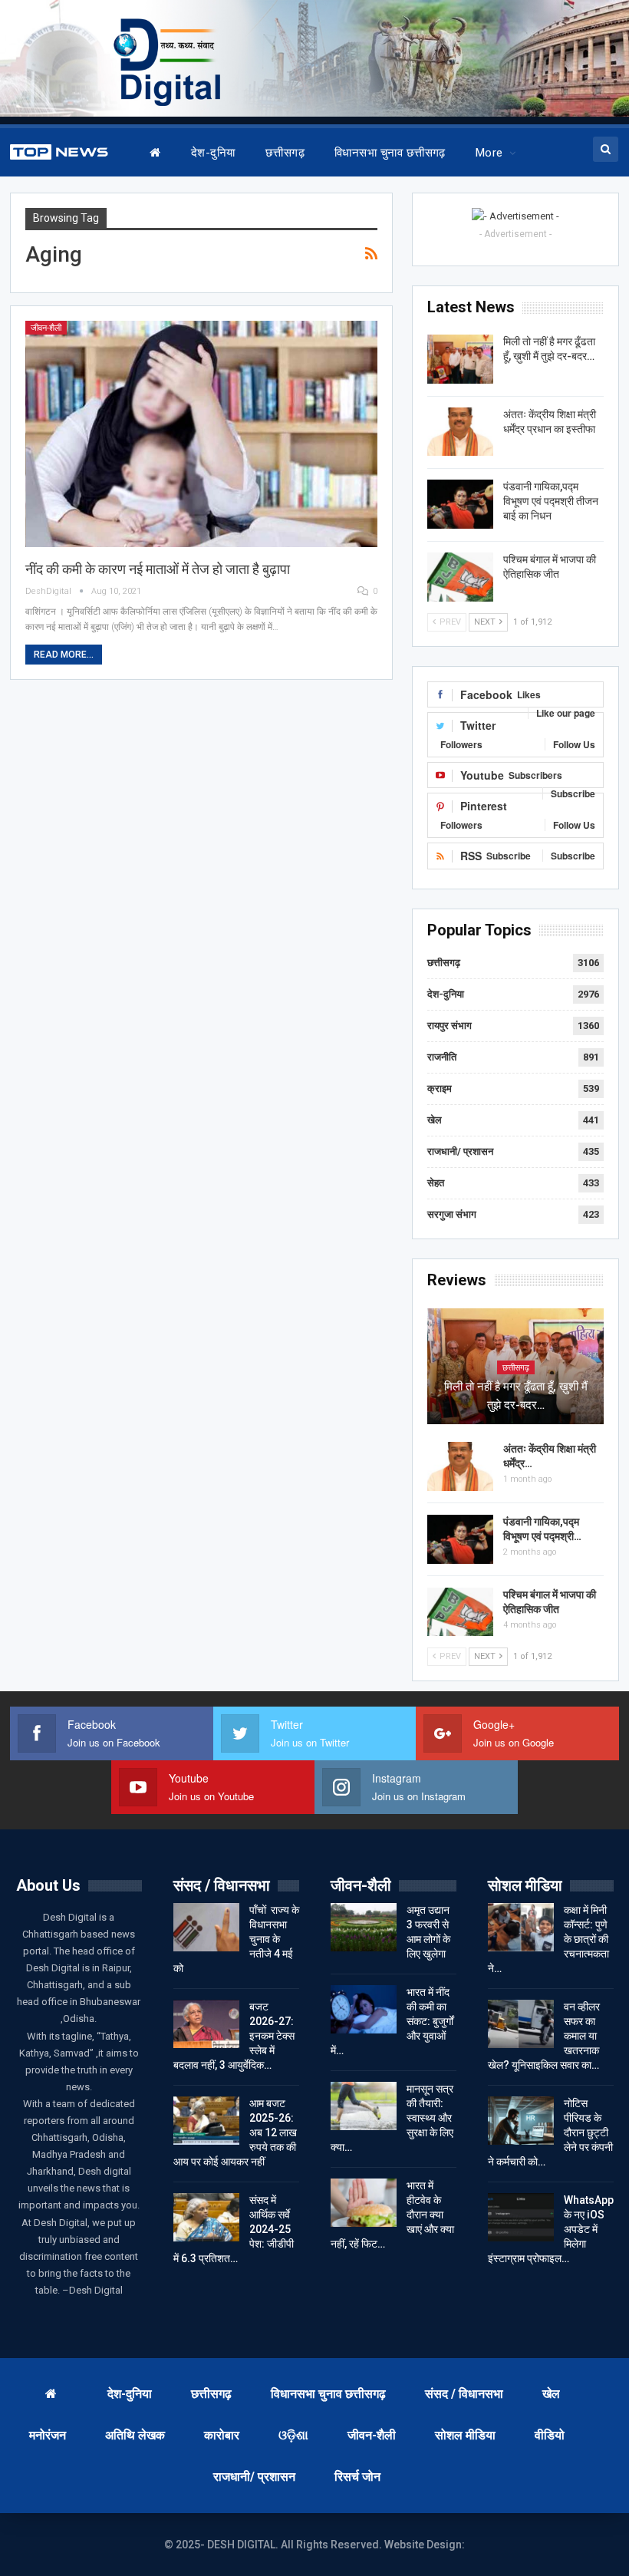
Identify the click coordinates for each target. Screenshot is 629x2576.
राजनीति (442, 1057)
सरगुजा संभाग (452, 1214)
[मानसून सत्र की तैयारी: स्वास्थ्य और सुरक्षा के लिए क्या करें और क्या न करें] (364, 2106)
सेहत (436, 1183)
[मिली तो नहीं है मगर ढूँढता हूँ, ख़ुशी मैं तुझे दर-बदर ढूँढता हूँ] (460, 359)
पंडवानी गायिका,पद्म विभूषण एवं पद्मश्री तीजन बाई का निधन (551, 501)
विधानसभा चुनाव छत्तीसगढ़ (390, 153)
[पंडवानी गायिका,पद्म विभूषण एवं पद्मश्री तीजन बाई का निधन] (460, 504)
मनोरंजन (48, 2435)
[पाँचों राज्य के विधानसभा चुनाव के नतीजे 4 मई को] (206, 1928)
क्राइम (440, 1088)
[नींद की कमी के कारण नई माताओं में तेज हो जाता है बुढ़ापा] (202, 434)
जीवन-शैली (46, 328)
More (489, 153)
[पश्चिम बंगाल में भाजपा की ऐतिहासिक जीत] (460, 577)
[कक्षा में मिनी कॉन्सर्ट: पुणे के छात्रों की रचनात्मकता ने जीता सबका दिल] (521, 1928)
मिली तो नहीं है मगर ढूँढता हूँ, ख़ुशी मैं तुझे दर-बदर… (516, 1396)
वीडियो (550, 2435)
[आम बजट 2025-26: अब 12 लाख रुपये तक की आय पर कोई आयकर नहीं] (206, 2121)
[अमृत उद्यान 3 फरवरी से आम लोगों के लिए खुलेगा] (364, 1928)
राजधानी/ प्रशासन (460, 1151)
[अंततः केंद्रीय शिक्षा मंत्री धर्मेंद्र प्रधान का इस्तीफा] (460, 432)
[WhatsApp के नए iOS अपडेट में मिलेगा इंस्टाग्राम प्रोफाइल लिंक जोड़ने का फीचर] (521, 2218)
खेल (435, 1120)
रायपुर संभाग (450, 1026)
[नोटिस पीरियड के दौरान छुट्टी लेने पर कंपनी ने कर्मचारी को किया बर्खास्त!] (521, 2121)
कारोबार (222, 2435)
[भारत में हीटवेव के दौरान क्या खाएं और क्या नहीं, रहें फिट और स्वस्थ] (364, 2203)
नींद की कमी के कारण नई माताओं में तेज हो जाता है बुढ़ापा (158, 569)
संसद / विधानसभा (464, 2394)
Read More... (64, 655)
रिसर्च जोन (357, 2477)
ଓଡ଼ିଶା (293, 2435)
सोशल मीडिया (465, 2435)
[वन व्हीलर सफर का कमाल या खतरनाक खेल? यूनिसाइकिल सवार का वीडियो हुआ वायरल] (521, 2024)
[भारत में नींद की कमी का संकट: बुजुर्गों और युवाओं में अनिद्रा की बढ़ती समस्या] (364, 2010)
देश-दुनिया (213, 153)
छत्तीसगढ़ (285, 153)
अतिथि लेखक (135, 2435)
